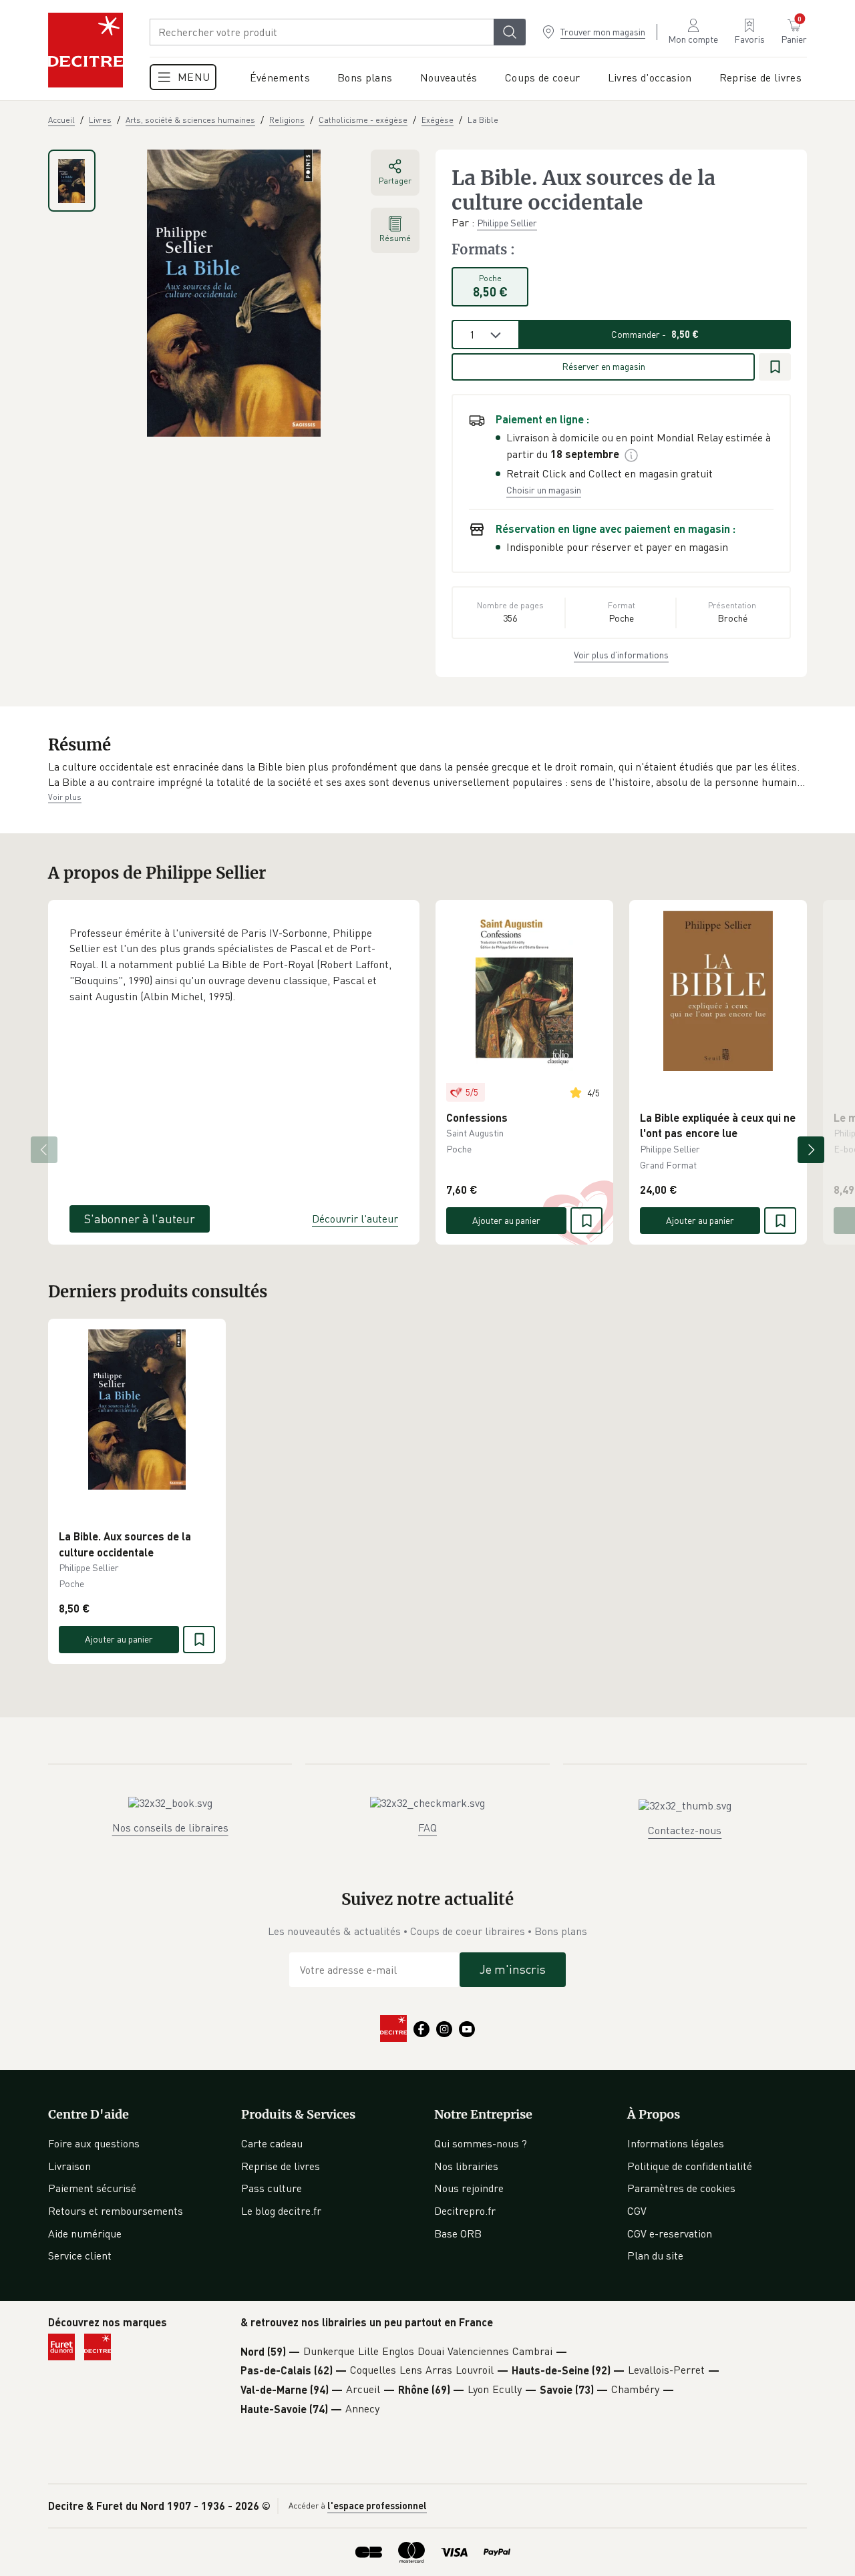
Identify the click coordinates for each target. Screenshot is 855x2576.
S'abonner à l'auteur (140, 1219)
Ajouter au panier (506, 1220)
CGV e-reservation (670, 2233)
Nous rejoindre (469, 2188)
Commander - (655, 334)
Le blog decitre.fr (281, 2211)
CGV (637, 2211)
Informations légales (676, 2143)
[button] (427, 775)
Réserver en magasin (604, 366)
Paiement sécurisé (92, 2188)
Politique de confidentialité (690, 2166)
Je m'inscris (513, 1969)
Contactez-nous (685, 1830)
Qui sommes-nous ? (481, 2143)
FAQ (427, 1828)
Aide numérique (85, 2233)
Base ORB (458, 2233)
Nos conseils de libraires (170, 1828)
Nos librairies (466, 2166)
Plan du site (655, 2256)
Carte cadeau (272, 2143)
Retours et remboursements (116, 2211)
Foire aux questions (94, 2143)
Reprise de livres (281, 2166)
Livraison (69, 2166)
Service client (80, 2256)
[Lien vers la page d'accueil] (85, 50)
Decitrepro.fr (465, 2211)
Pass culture (272, 2188)
